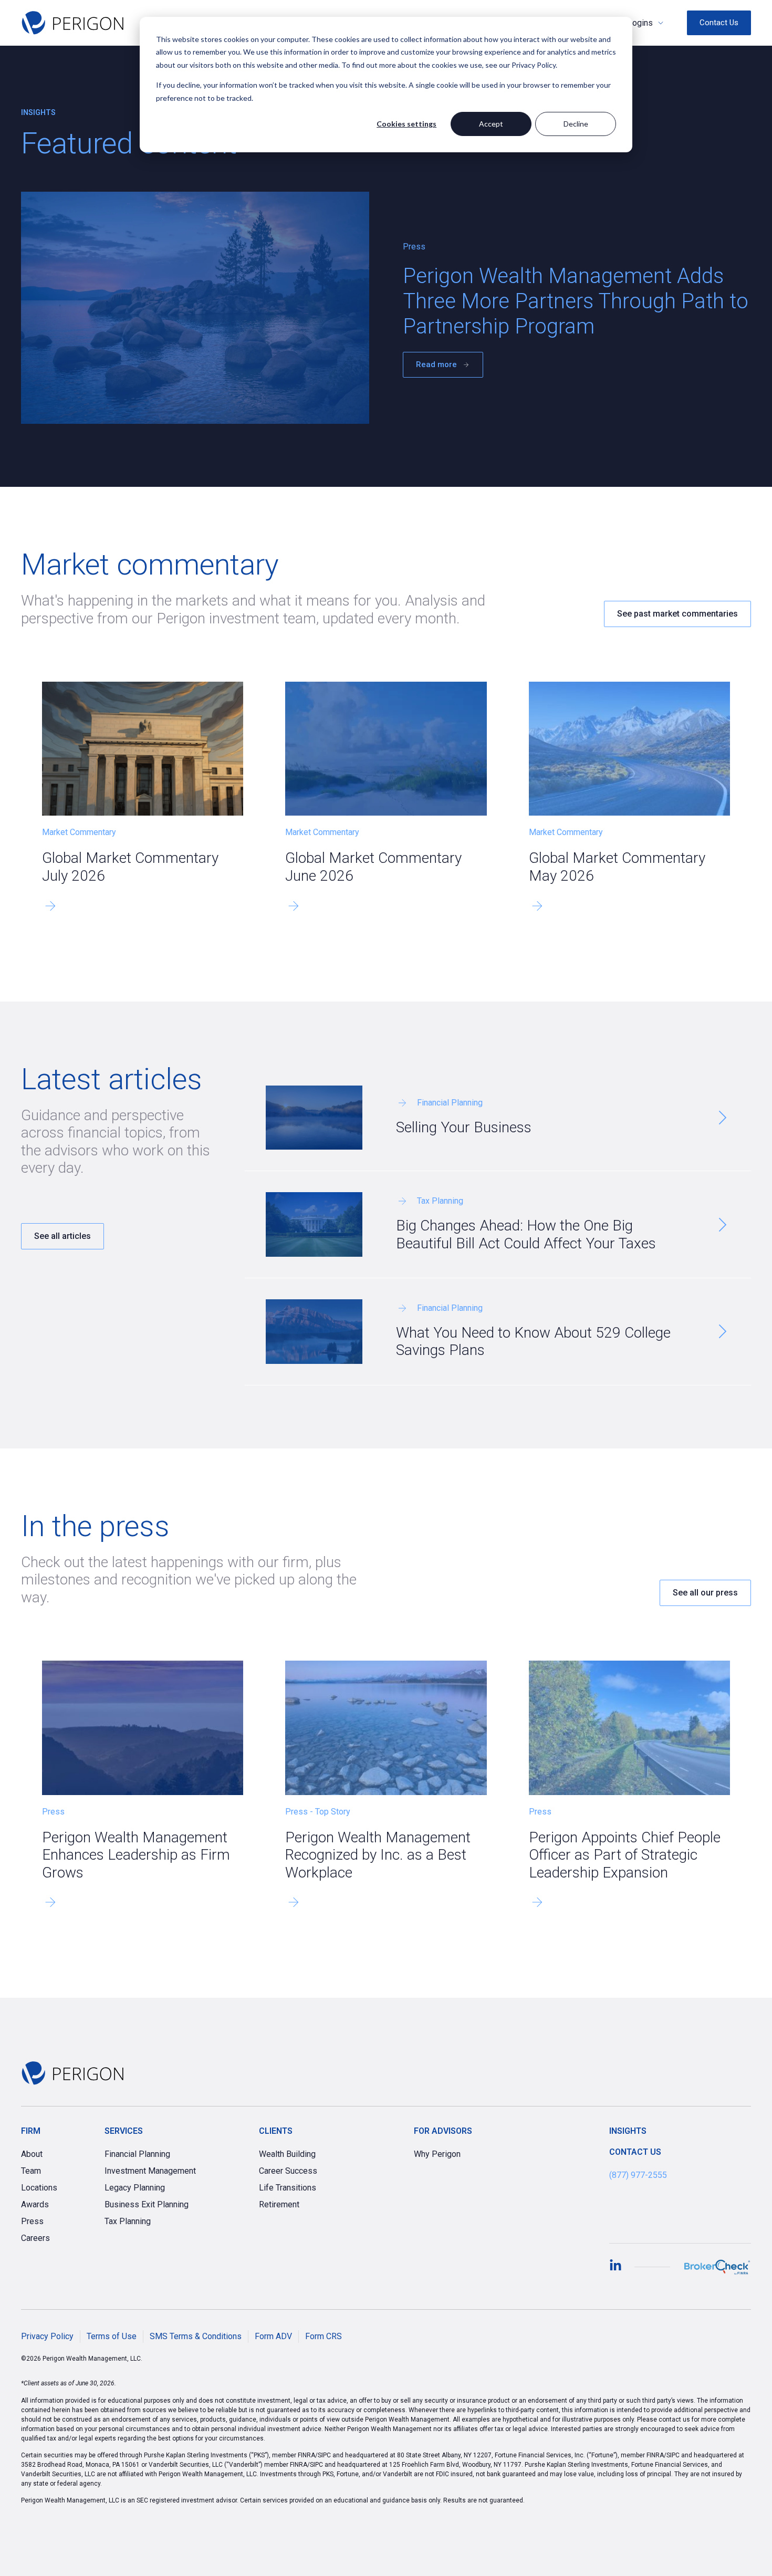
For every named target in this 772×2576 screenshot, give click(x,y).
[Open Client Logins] (661, 23)
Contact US (635, 2152)
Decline (576, 124)
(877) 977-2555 (638, 2175)
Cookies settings (406, 124)
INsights (628, 2131)
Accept (491, 124)
